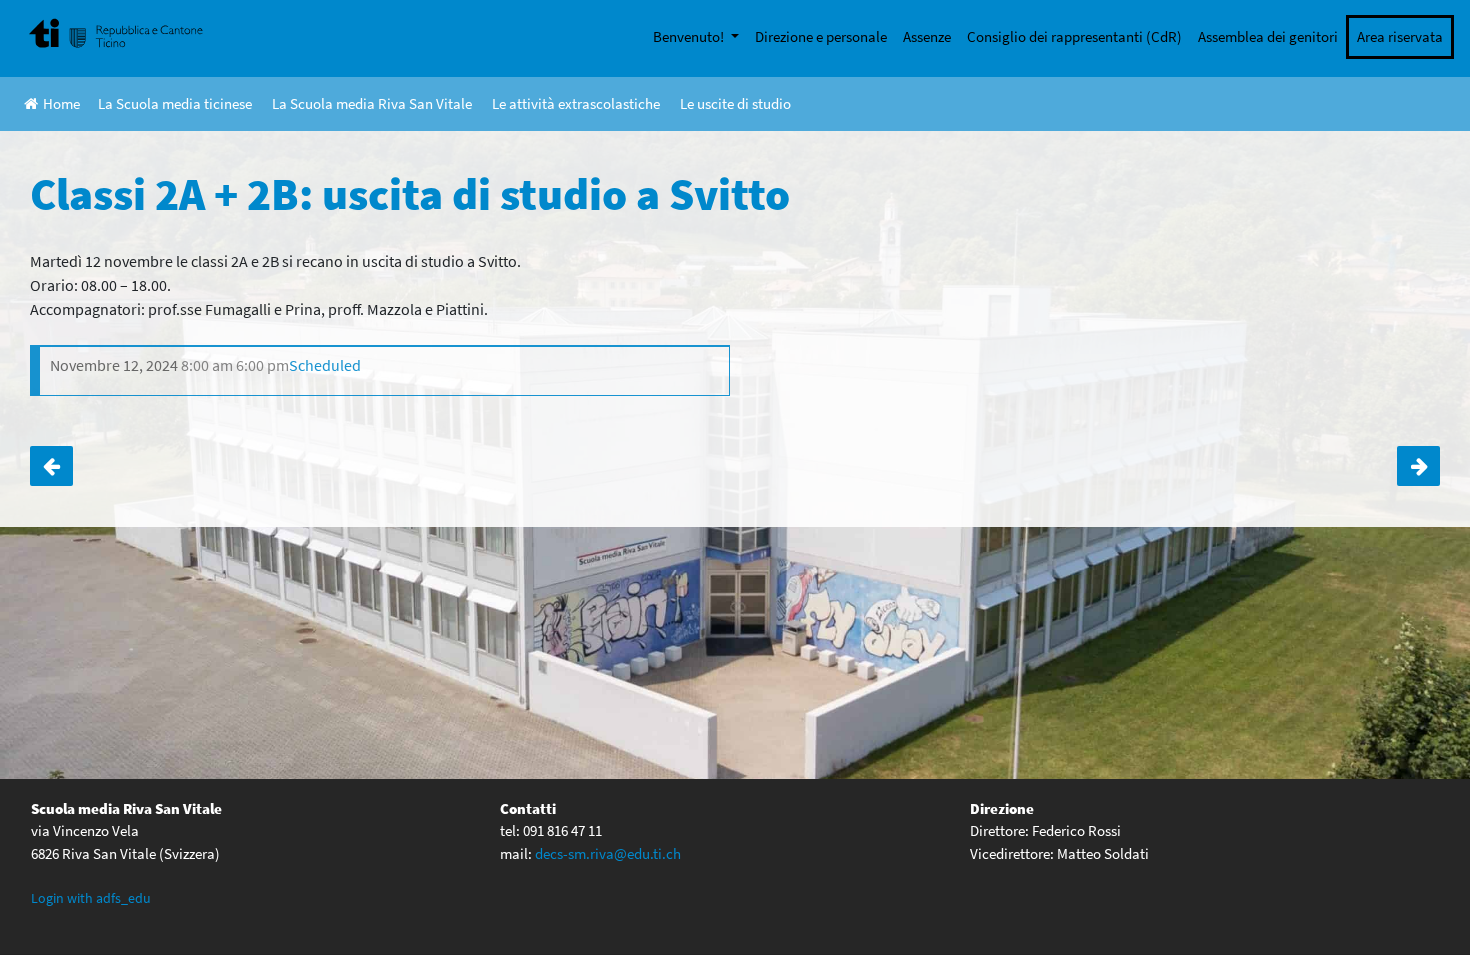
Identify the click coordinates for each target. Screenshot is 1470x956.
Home (61, 103)
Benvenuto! (690, 36)
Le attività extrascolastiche (576, 103)
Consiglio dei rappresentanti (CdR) (1074, 36)
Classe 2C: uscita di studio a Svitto (1418, 466)
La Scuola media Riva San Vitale (372, 103)
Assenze (927, 36)
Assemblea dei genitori (1268, 36)
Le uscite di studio (735, 103)
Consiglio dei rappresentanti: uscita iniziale (51, 466)
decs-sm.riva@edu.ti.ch (608, 853)
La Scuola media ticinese (175, 103)
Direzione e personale (821, 36)
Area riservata (1400, 36)
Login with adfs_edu (91, 898)
